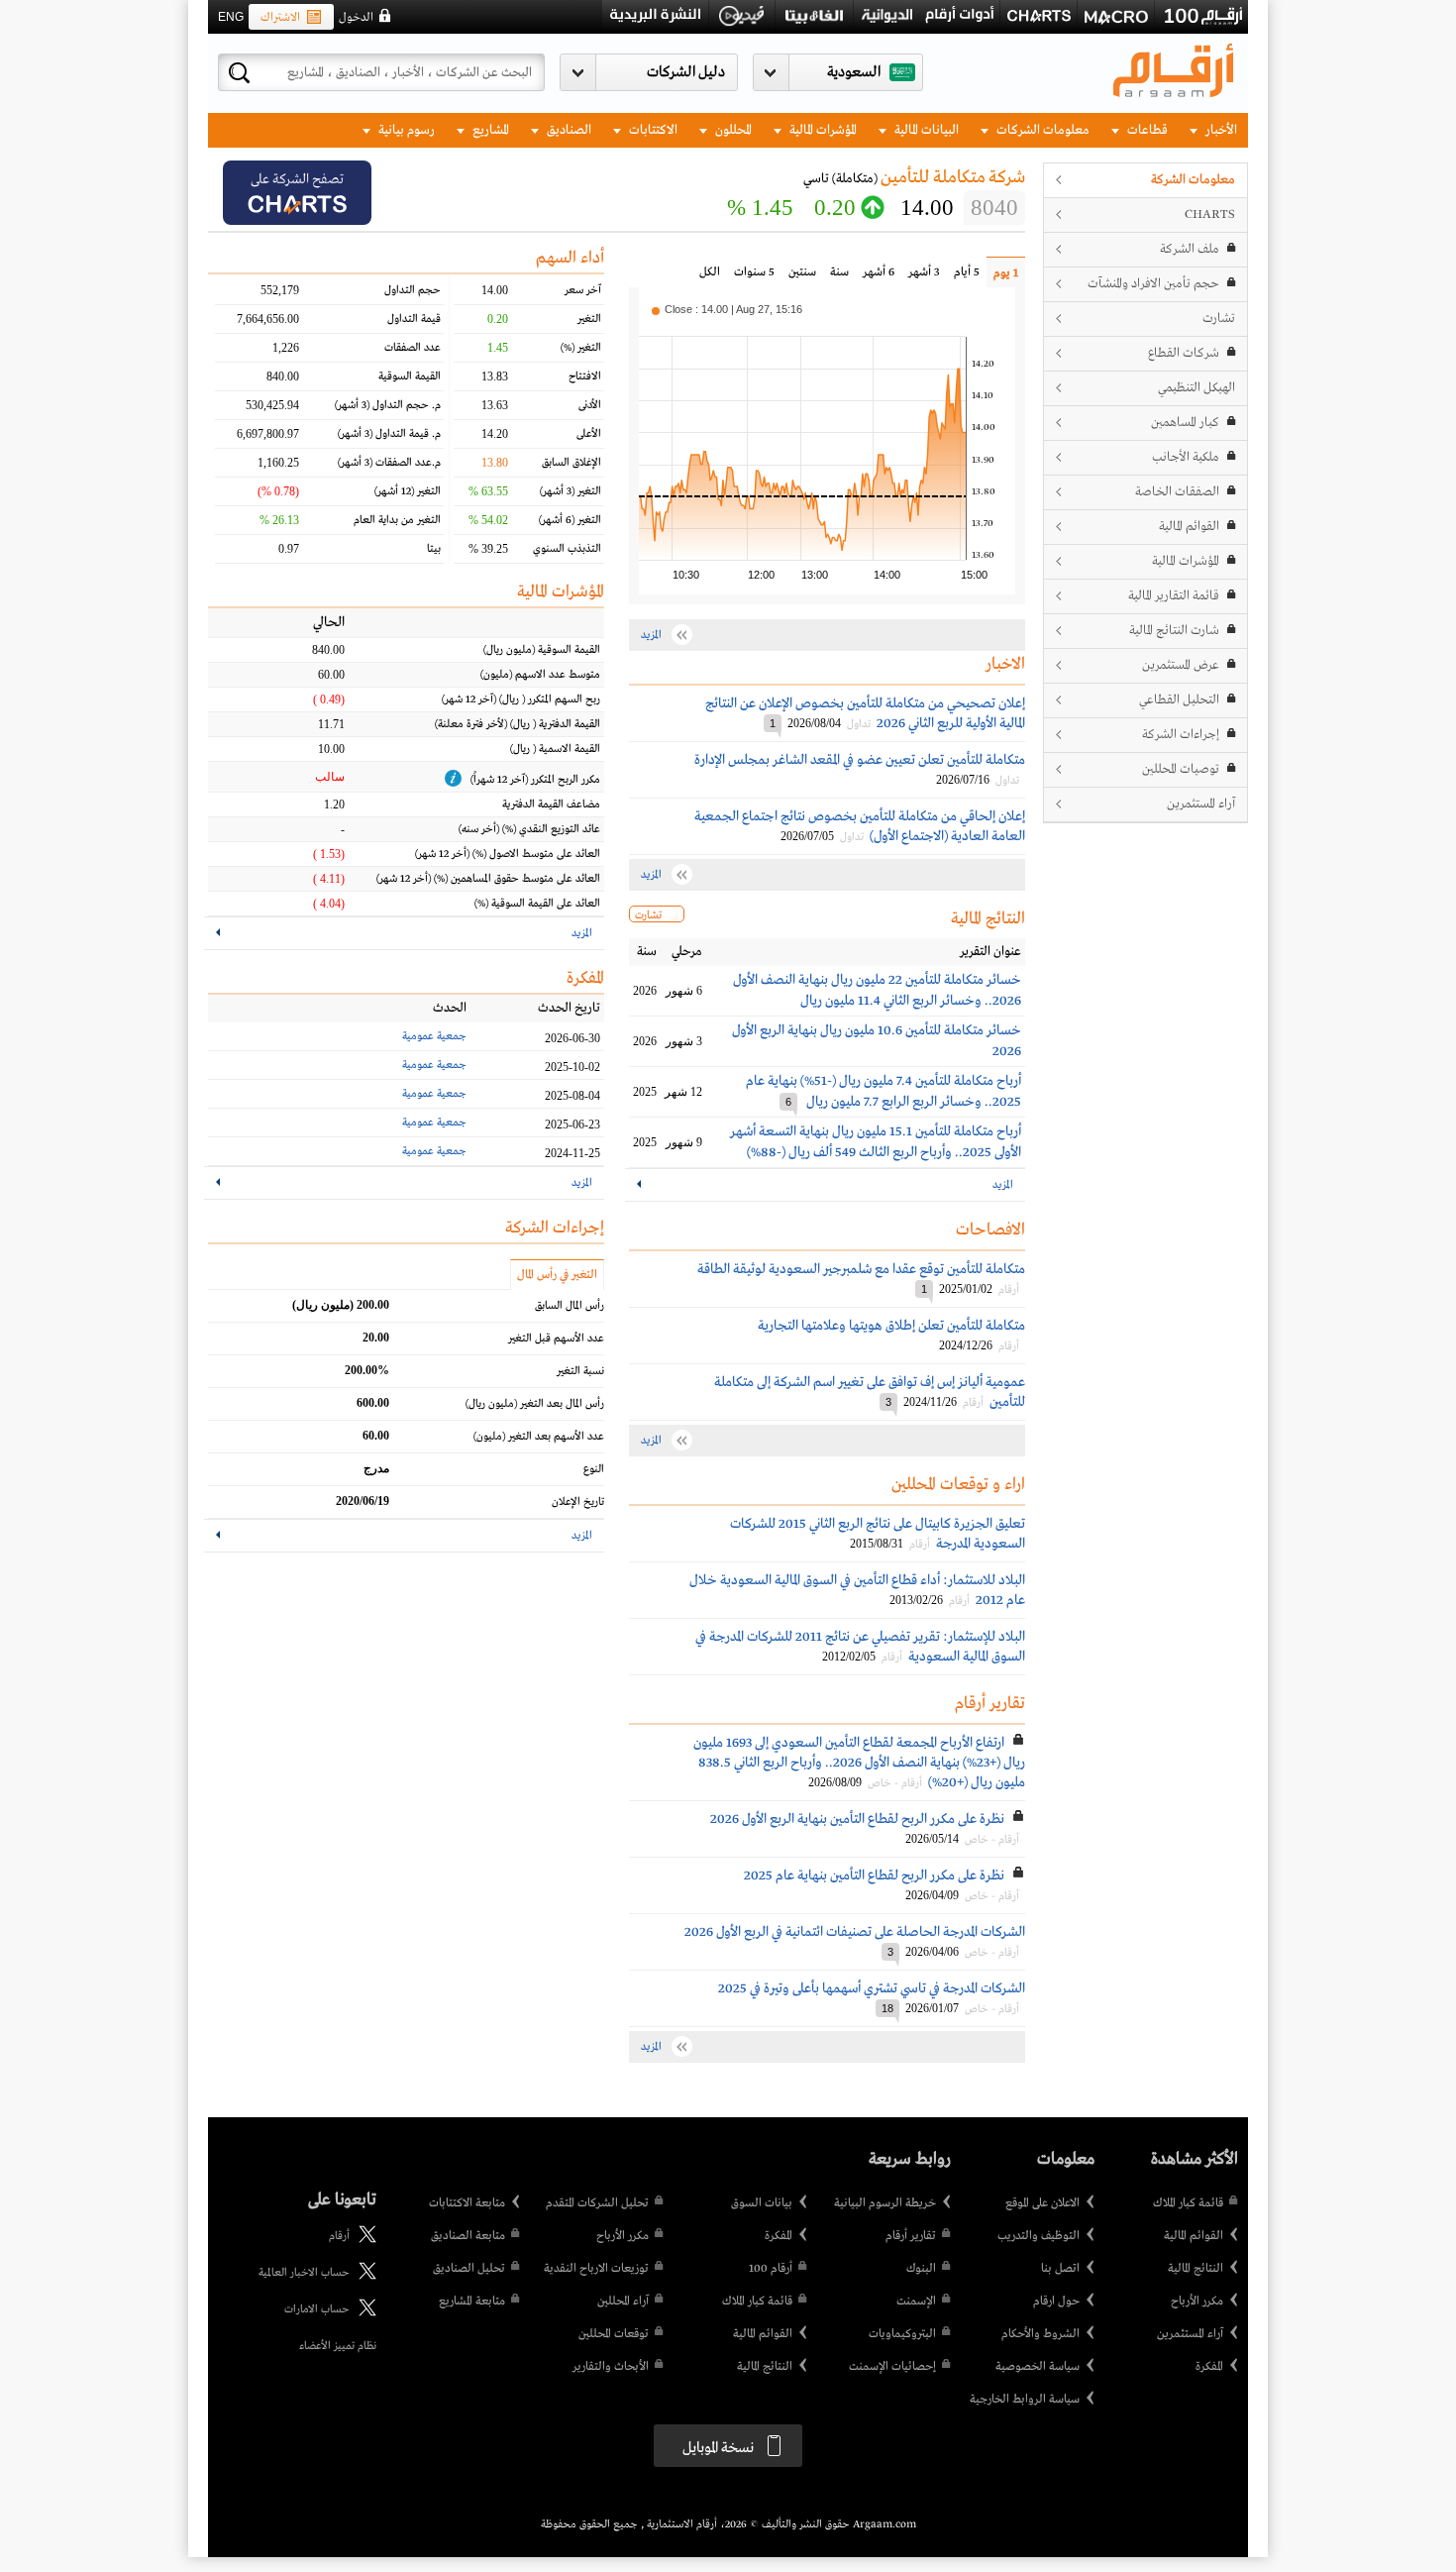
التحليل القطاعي (1179, 700)
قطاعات (1146, 130)
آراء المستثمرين (1201, 804)
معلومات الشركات (1041, 130)
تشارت (1219, 319)
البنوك (921, 2269)
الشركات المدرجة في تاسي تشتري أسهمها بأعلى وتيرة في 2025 (872, 1988)
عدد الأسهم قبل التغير (556, 1339)
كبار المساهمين (1185, 423)
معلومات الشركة (1193, 180)
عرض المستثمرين (1181, 665)
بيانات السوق (762, 2203)
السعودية (854, 72)
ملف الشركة (1190, 249)
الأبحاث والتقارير (611, 2367)
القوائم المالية (1189, 527)
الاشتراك (280, 18)
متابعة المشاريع (472, 2302)
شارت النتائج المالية (1174, 631)
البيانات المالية (925, 130)
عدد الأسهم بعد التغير (539, 1437)
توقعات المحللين (614, 2334)
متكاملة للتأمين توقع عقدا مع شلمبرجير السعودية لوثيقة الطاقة (861, 1269)
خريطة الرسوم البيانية (885, 2203)
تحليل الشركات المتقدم (597, 2203)
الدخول (356, 18)
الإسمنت (916, 2302)
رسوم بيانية (405, 130)
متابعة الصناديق (468, 2236)
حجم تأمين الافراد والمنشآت (1153, 284)
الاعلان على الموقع (1042, 2203)
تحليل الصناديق (469, 2269)
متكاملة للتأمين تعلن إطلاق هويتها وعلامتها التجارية (891, 1326)
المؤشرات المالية (822, 130)
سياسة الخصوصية (1038, 2367)
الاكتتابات (652, 130)
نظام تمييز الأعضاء (338, 2346)
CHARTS (1210, 214)
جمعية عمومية (434, 1036)
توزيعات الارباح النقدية (596, 2269)
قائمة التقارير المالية (1174, 596)
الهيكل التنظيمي (1196, 388)
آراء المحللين (623, 2302)
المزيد (1003, 1185)
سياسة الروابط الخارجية (1025, 2400)
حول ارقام (1056, 2302)
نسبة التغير (580, 1371)
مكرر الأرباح (1197, 2302)
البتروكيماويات (902, 2334)
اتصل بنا (1060, 2269)
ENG (231, 17)
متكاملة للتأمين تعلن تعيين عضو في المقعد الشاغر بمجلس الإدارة (860, 760)
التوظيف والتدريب (1039, 2236)
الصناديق (568, 130)
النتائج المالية (1196, 2269)
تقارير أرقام (911, 2236)
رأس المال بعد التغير (535, 1404)
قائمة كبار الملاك (1188, 2203)
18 (887, 2008)
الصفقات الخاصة (1177, 492)
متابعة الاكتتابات (467, 2203)
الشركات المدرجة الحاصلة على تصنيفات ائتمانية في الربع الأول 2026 (855, 1932)
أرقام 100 (771, 2269)
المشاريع (489, 130)
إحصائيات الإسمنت (892, 2367)
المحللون (732, 130)
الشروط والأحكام (1040, 2334)
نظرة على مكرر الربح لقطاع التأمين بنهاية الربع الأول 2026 (857, 1819)
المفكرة (1209, 2367)
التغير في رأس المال (557, 1275)
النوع (594, 1469)
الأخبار (1220, 130)
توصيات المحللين (1181, 769)
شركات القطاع (1184, 353)
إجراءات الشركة (1181, 735)
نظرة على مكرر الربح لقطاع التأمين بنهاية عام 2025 (874, 1875)
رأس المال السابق (570, 1306)
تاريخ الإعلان (578, 1502)
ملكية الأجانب (1186, 457)
